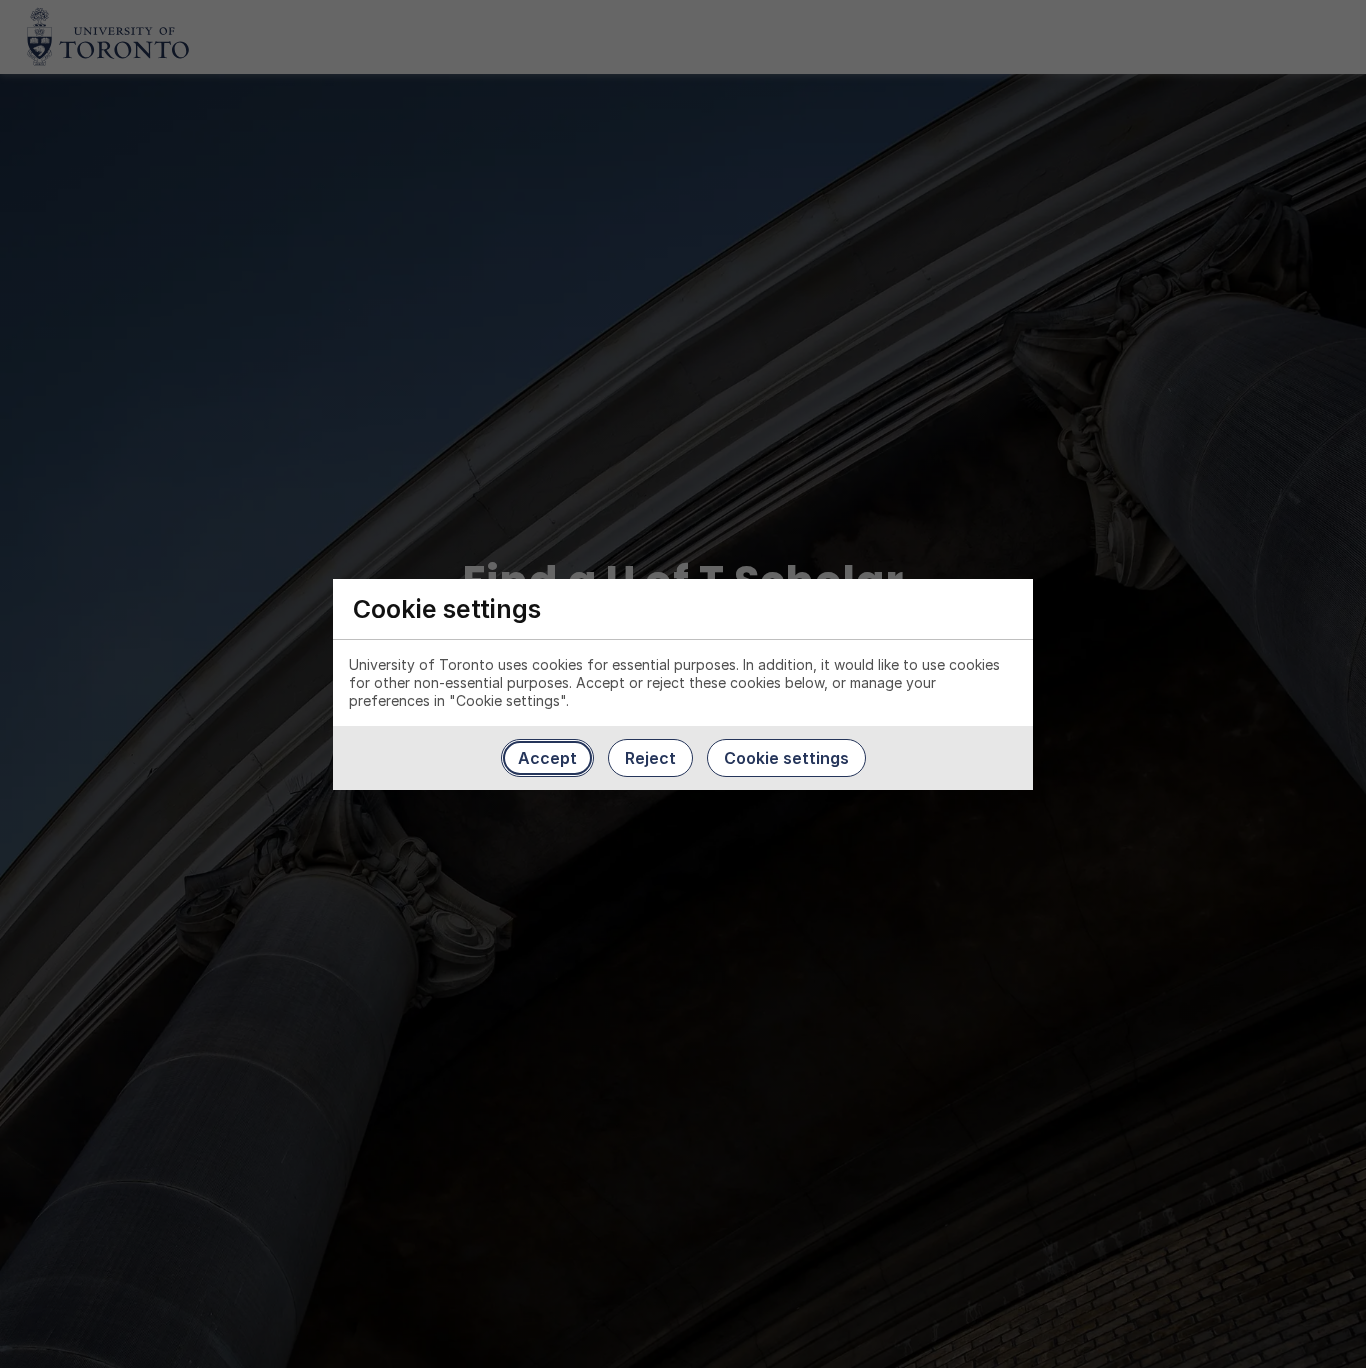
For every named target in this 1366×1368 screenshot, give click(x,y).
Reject (650, 758)
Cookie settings (786, 758)
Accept (547, 758)
